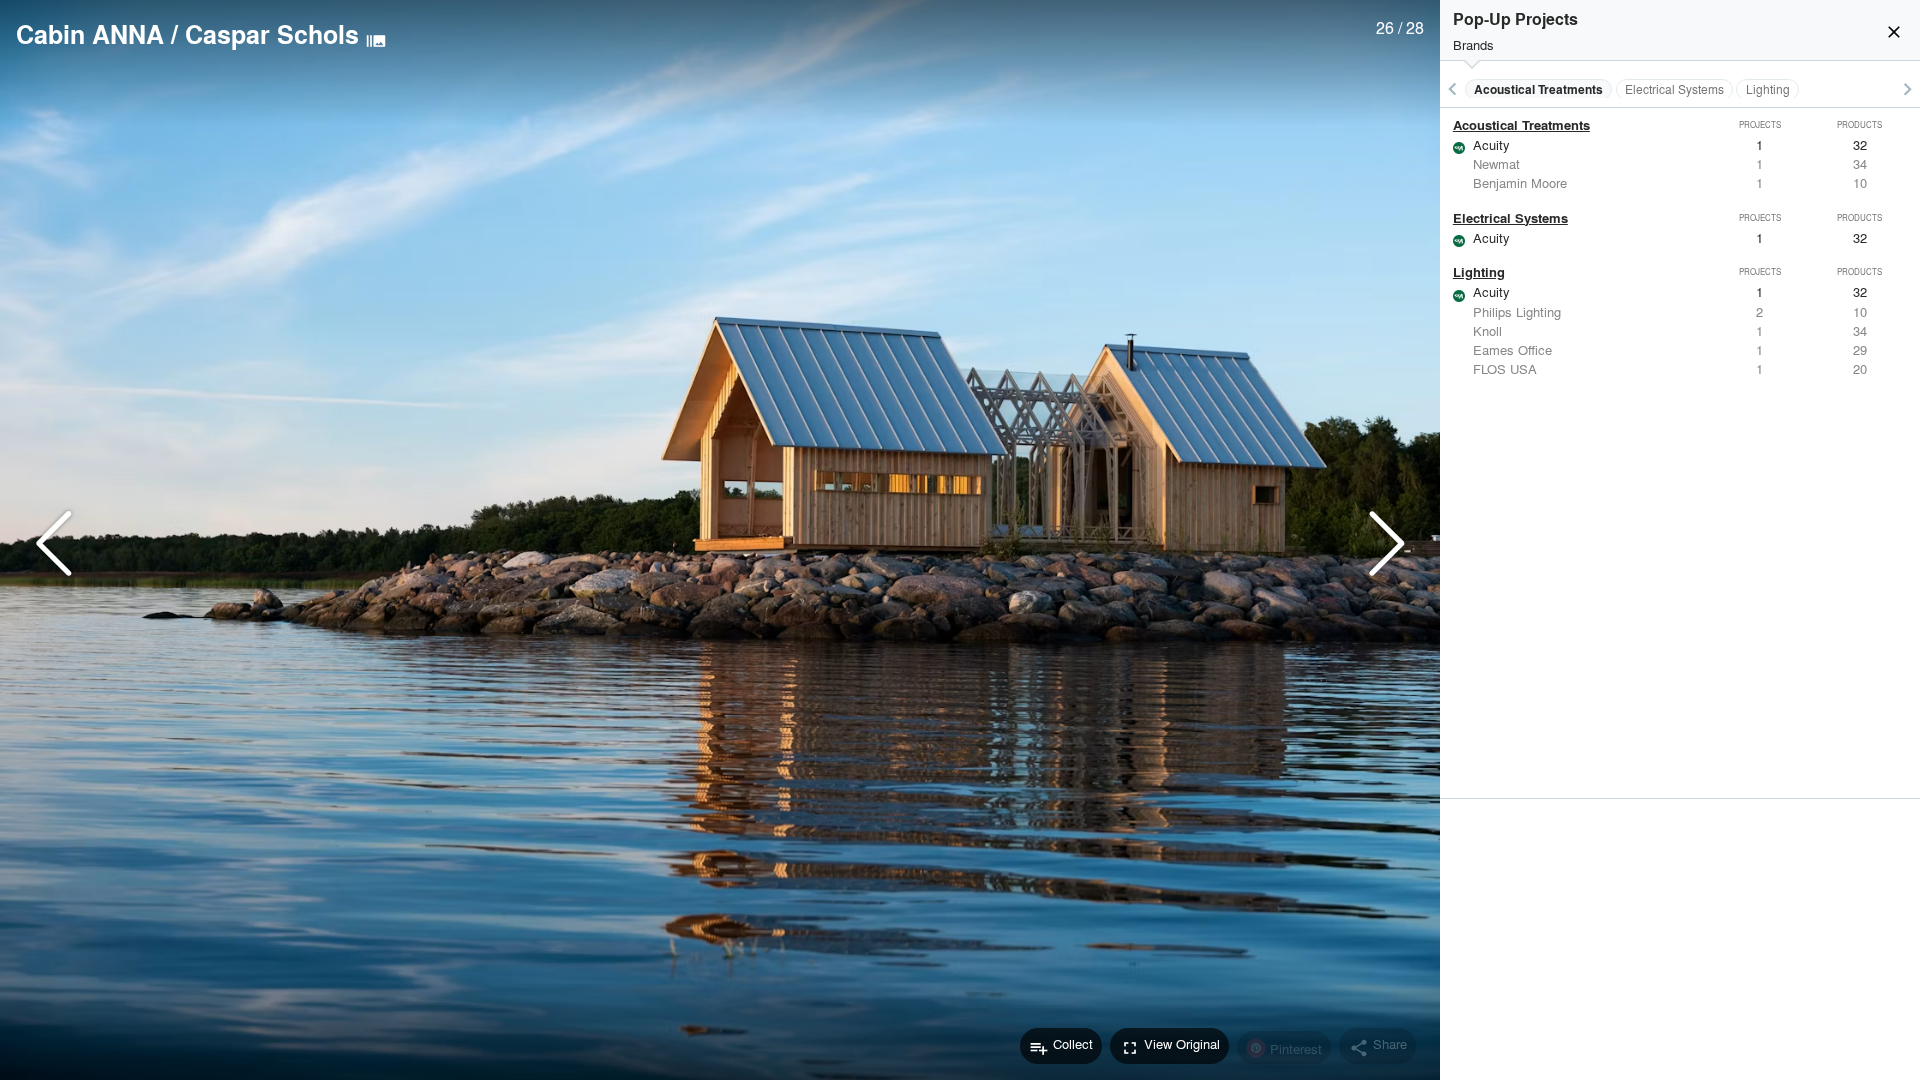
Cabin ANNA (90, 34)
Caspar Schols (272, 34)
